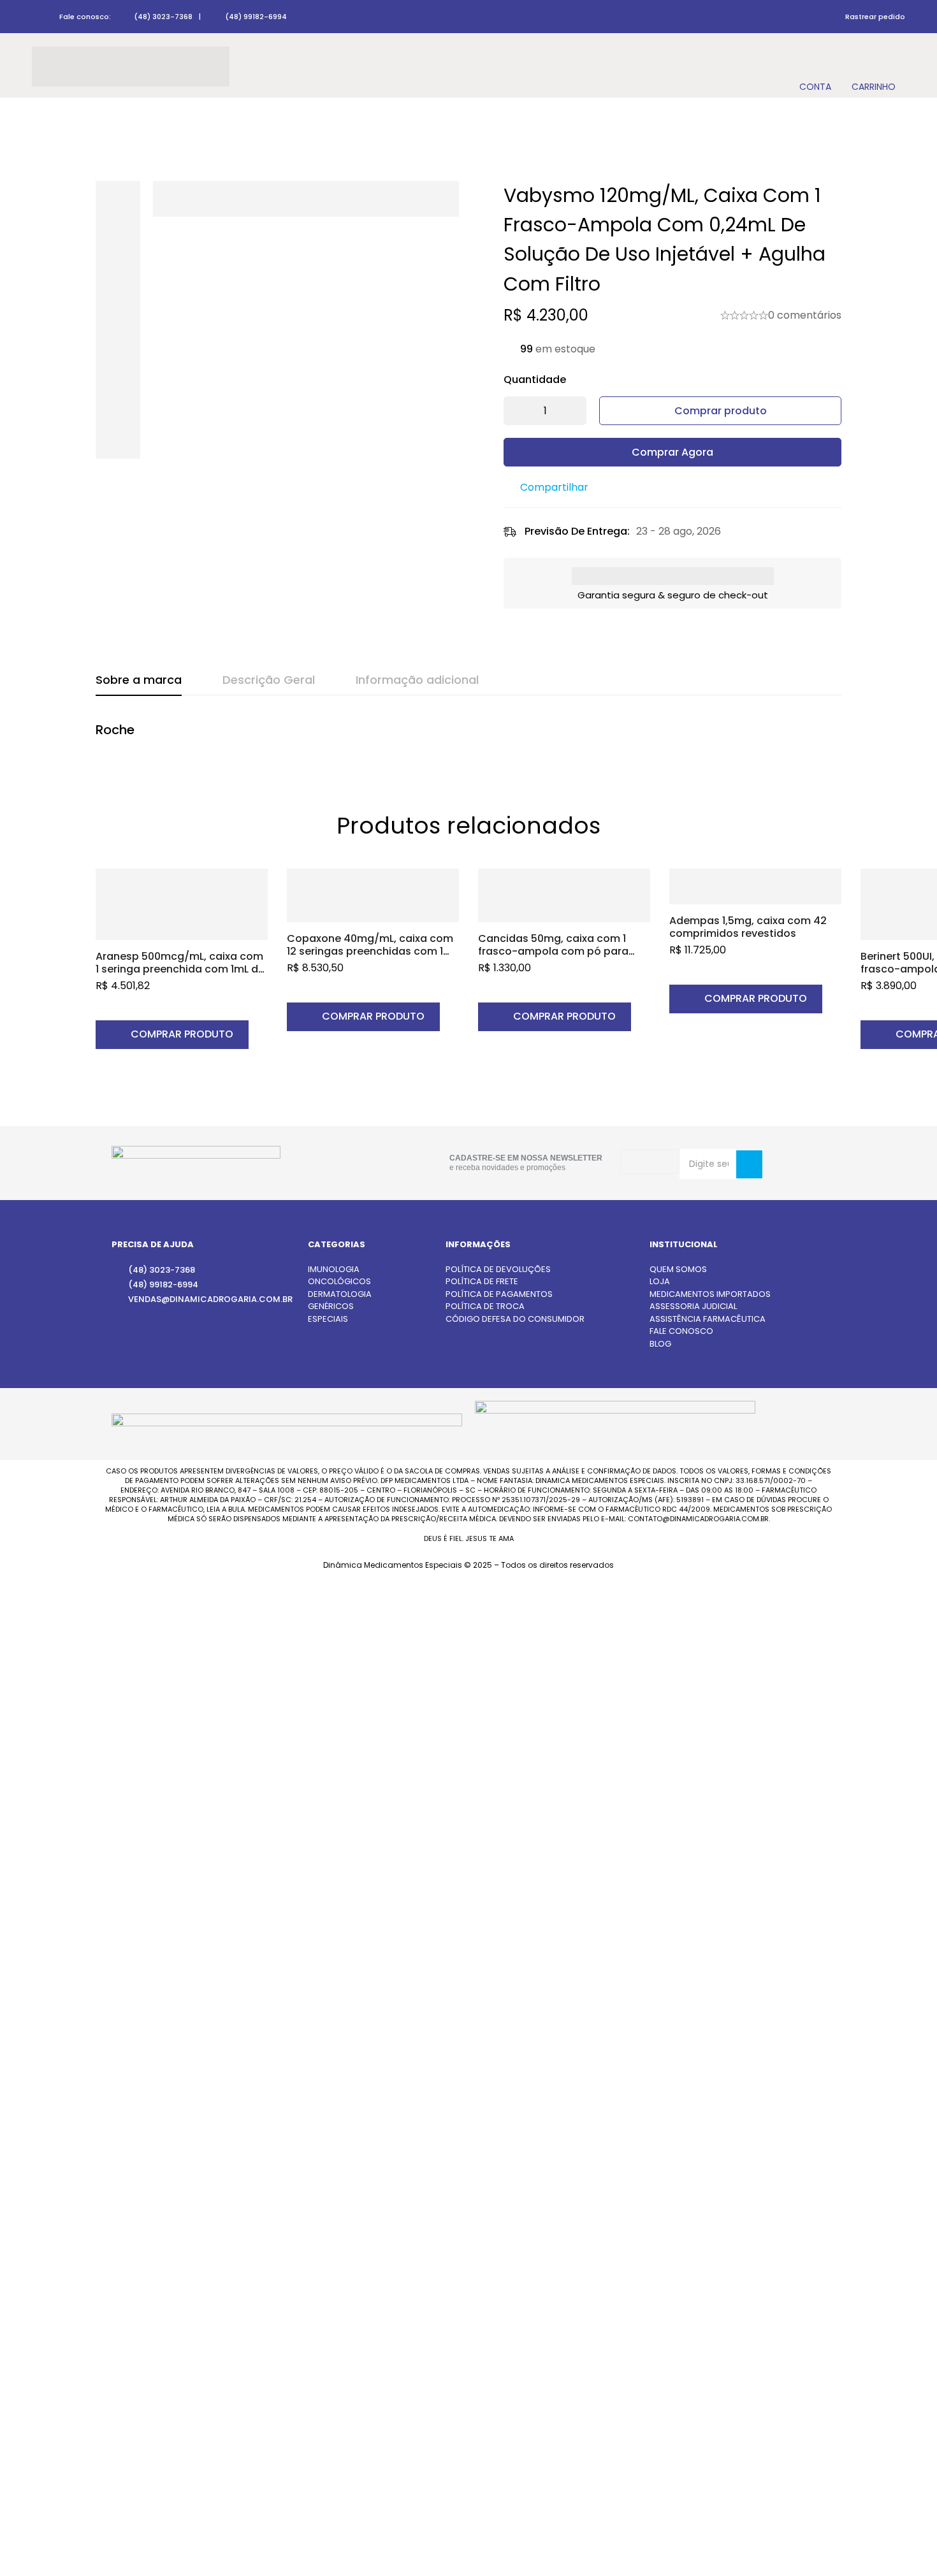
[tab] (139, 681)
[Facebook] (377, 1160)
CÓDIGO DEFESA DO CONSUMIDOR (515, 1319)
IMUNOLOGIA (334, 1269)
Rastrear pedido (875, 17)
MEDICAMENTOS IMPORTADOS (710, 1294)
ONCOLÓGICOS (339, 1281)
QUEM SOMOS (678, 1269)
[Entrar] (815, 67)
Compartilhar (554, 487)
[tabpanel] (468, 737)
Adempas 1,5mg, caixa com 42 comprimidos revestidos (748, 927)
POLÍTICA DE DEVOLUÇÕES (498, 1269)
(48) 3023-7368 (163, 17)
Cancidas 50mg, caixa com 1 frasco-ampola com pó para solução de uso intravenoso (553, 951)
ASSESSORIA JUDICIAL (693, 1306)
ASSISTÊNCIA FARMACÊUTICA (708, 1319)
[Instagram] (336, 1161)
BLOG (660, 1344)
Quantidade (535, 380)
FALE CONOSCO (681, 1331)
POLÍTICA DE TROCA (485, 1306)
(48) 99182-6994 (256, 17)
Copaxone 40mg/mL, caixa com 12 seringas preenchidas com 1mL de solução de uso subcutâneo (372, 951)
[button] (172, 1035)
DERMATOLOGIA (340, 1294)
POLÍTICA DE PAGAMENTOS (499, 1294)
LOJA (660, 1281)
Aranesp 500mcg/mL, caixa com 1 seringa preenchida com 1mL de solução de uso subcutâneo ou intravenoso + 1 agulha (180, 975)
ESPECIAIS (328, 1319)
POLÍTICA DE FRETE (482, 1281)
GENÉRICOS (331, 1306)
